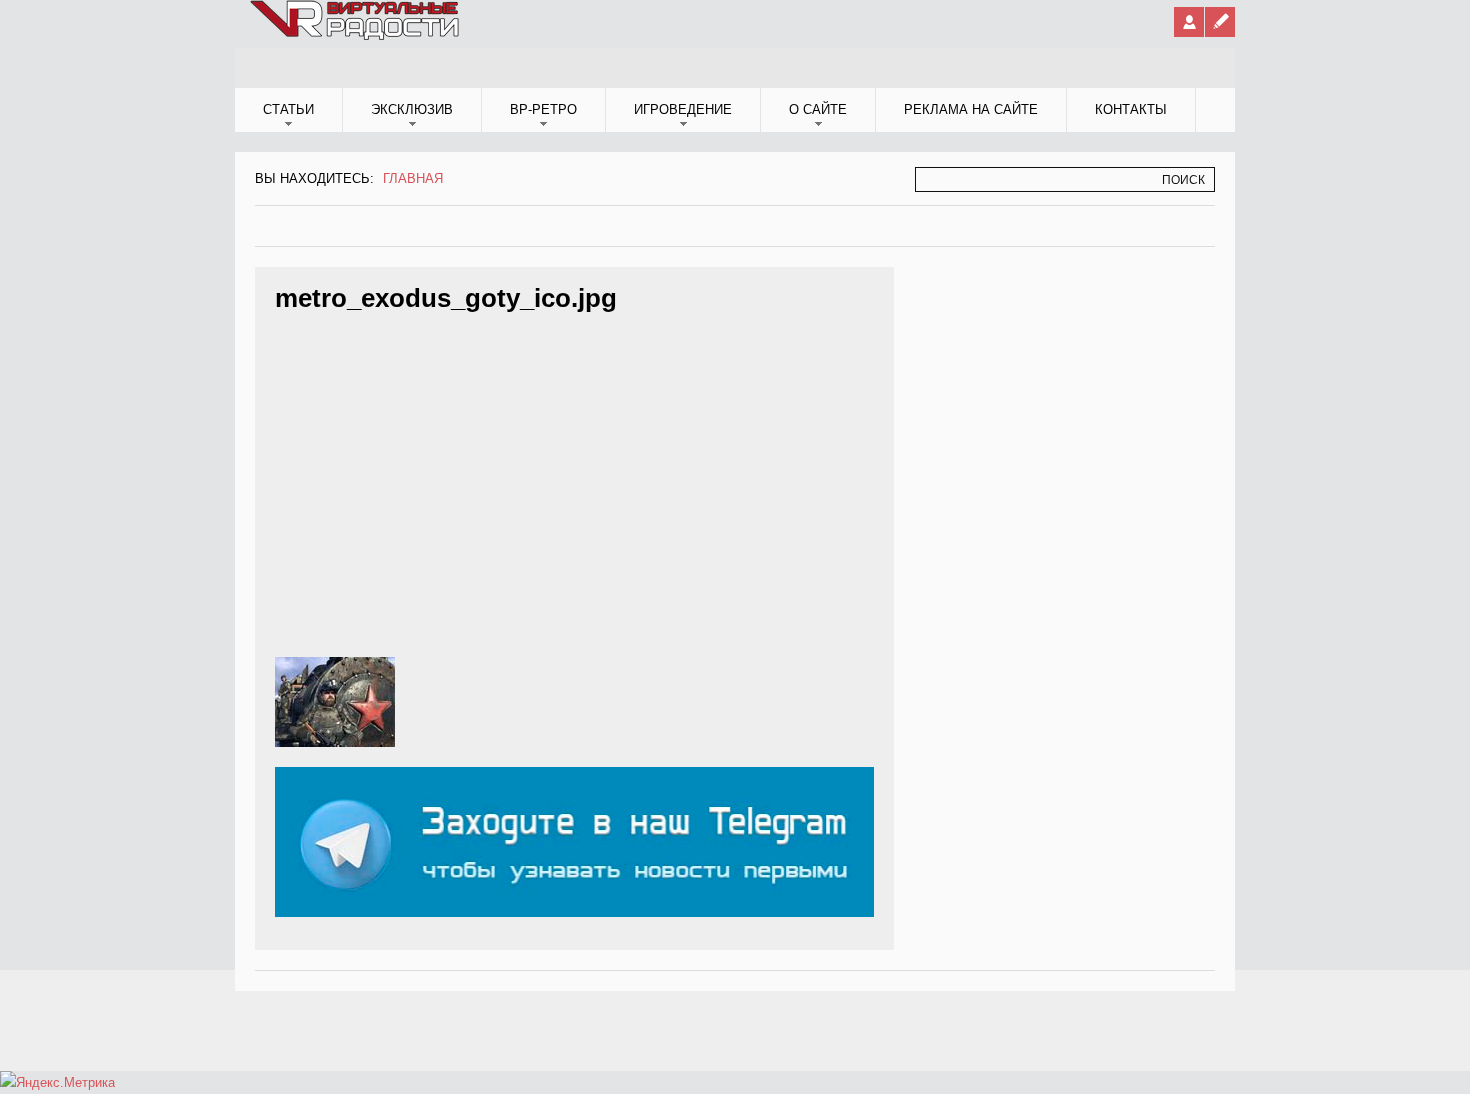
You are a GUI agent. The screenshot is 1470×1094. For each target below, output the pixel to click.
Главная (413, 178)
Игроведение (683, 109)
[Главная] (356, 36)
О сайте (818, 109)
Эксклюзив (412, 109)
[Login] (1189, 22)
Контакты (1131, 109)
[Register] (1220, 22)
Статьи (288, 109)
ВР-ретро (543, 109)
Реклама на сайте (971, 109)
